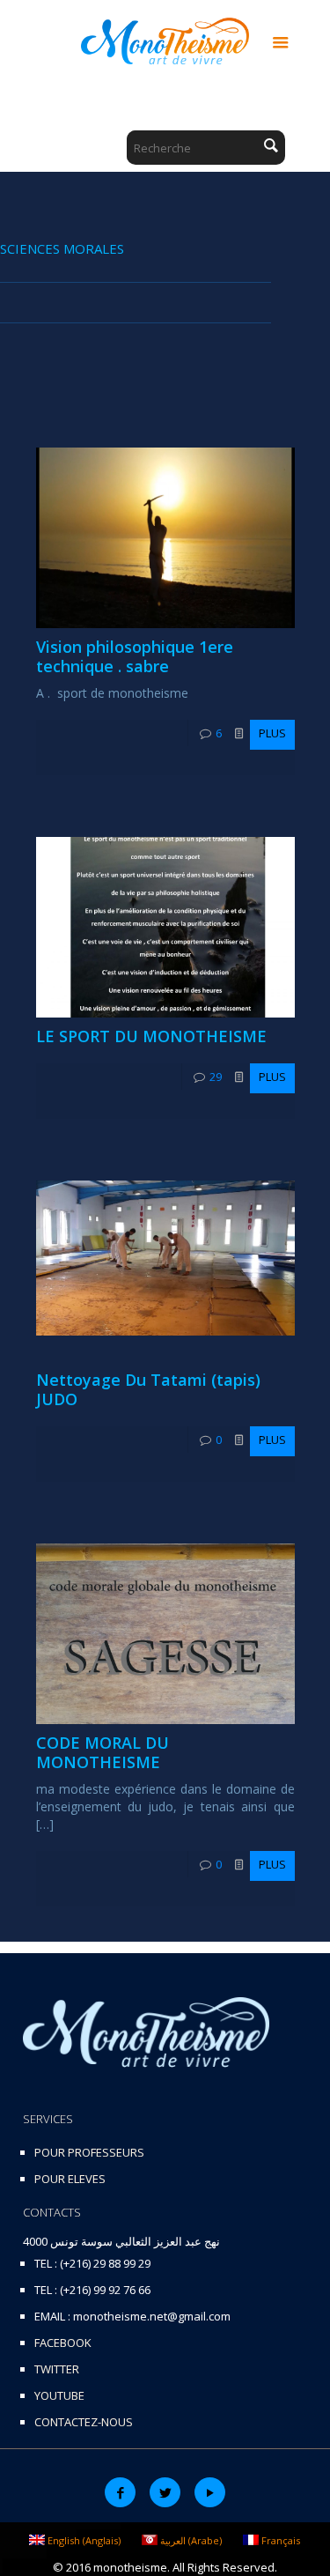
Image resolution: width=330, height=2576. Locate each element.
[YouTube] (210, 2492)
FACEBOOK (63, 2343)
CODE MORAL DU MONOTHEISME (103, 1752)
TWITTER (57, 2369)
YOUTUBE (59, 2395)
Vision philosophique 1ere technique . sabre (135, 656)
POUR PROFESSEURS (89, 2152)
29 (216, 1077)
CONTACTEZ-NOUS (84, 2422)
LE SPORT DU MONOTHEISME (151, 1036)
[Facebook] (120, 2492)
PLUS (272, 733)
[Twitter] (165, 2492)
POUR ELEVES (70, 2179)
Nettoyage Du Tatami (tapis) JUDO (148, 1389)
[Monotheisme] (165, 40)
